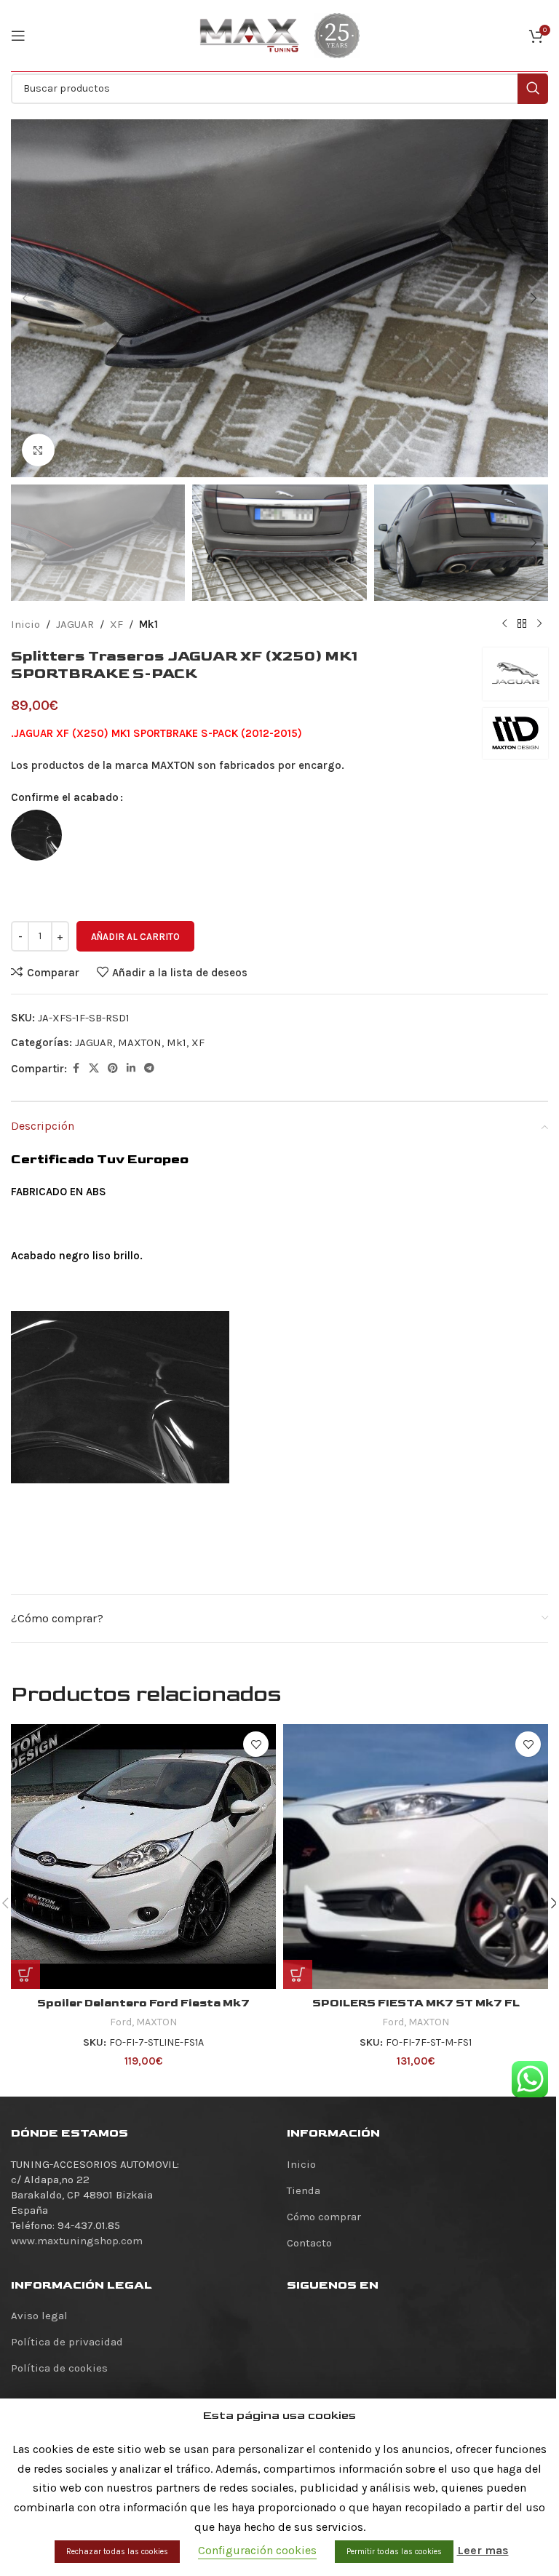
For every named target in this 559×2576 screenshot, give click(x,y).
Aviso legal (39, 2316)
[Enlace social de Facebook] (76, 1069)
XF (116, 624)
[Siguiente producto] (539, 624)
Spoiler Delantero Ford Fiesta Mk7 (143, 2003)
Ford (121, 2022)
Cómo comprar (324, 2217)
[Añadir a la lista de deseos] (256, 1744)
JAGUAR (75, 624)
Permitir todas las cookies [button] (394, 2552)
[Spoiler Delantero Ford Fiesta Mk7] (143, 1857)
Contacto (309, 2243)
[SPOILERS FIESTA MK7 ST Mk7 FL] (416, 1857)
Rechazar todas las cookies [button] (117, 2552)
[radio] (36, 835)
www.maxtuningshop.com (77, 2241)
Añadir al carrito (135, 937)
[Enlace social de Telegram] (149, 1069)
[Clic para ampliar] (38, 450)
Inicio (25, 624)
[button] (25, 298)
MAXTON (140, 1042)
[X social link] (94, 1069)
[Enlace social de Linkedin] (131, 1069)
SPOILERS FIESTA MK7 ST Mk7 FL (416, 2003)
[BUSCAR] (533, 89)
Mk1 (148, 624)
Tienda (304, 2190)
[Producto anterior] (504, 624)
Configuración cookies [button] (257, 2550)
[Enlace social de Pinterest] (113, 1069)
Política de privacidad (67, 2342)
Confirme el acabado (65, 797)
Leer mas (483, 2550)
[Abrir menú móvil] (18, 36)
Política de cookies (59, 2368)
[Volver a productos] (522, 624)
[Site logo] (250, 35)
